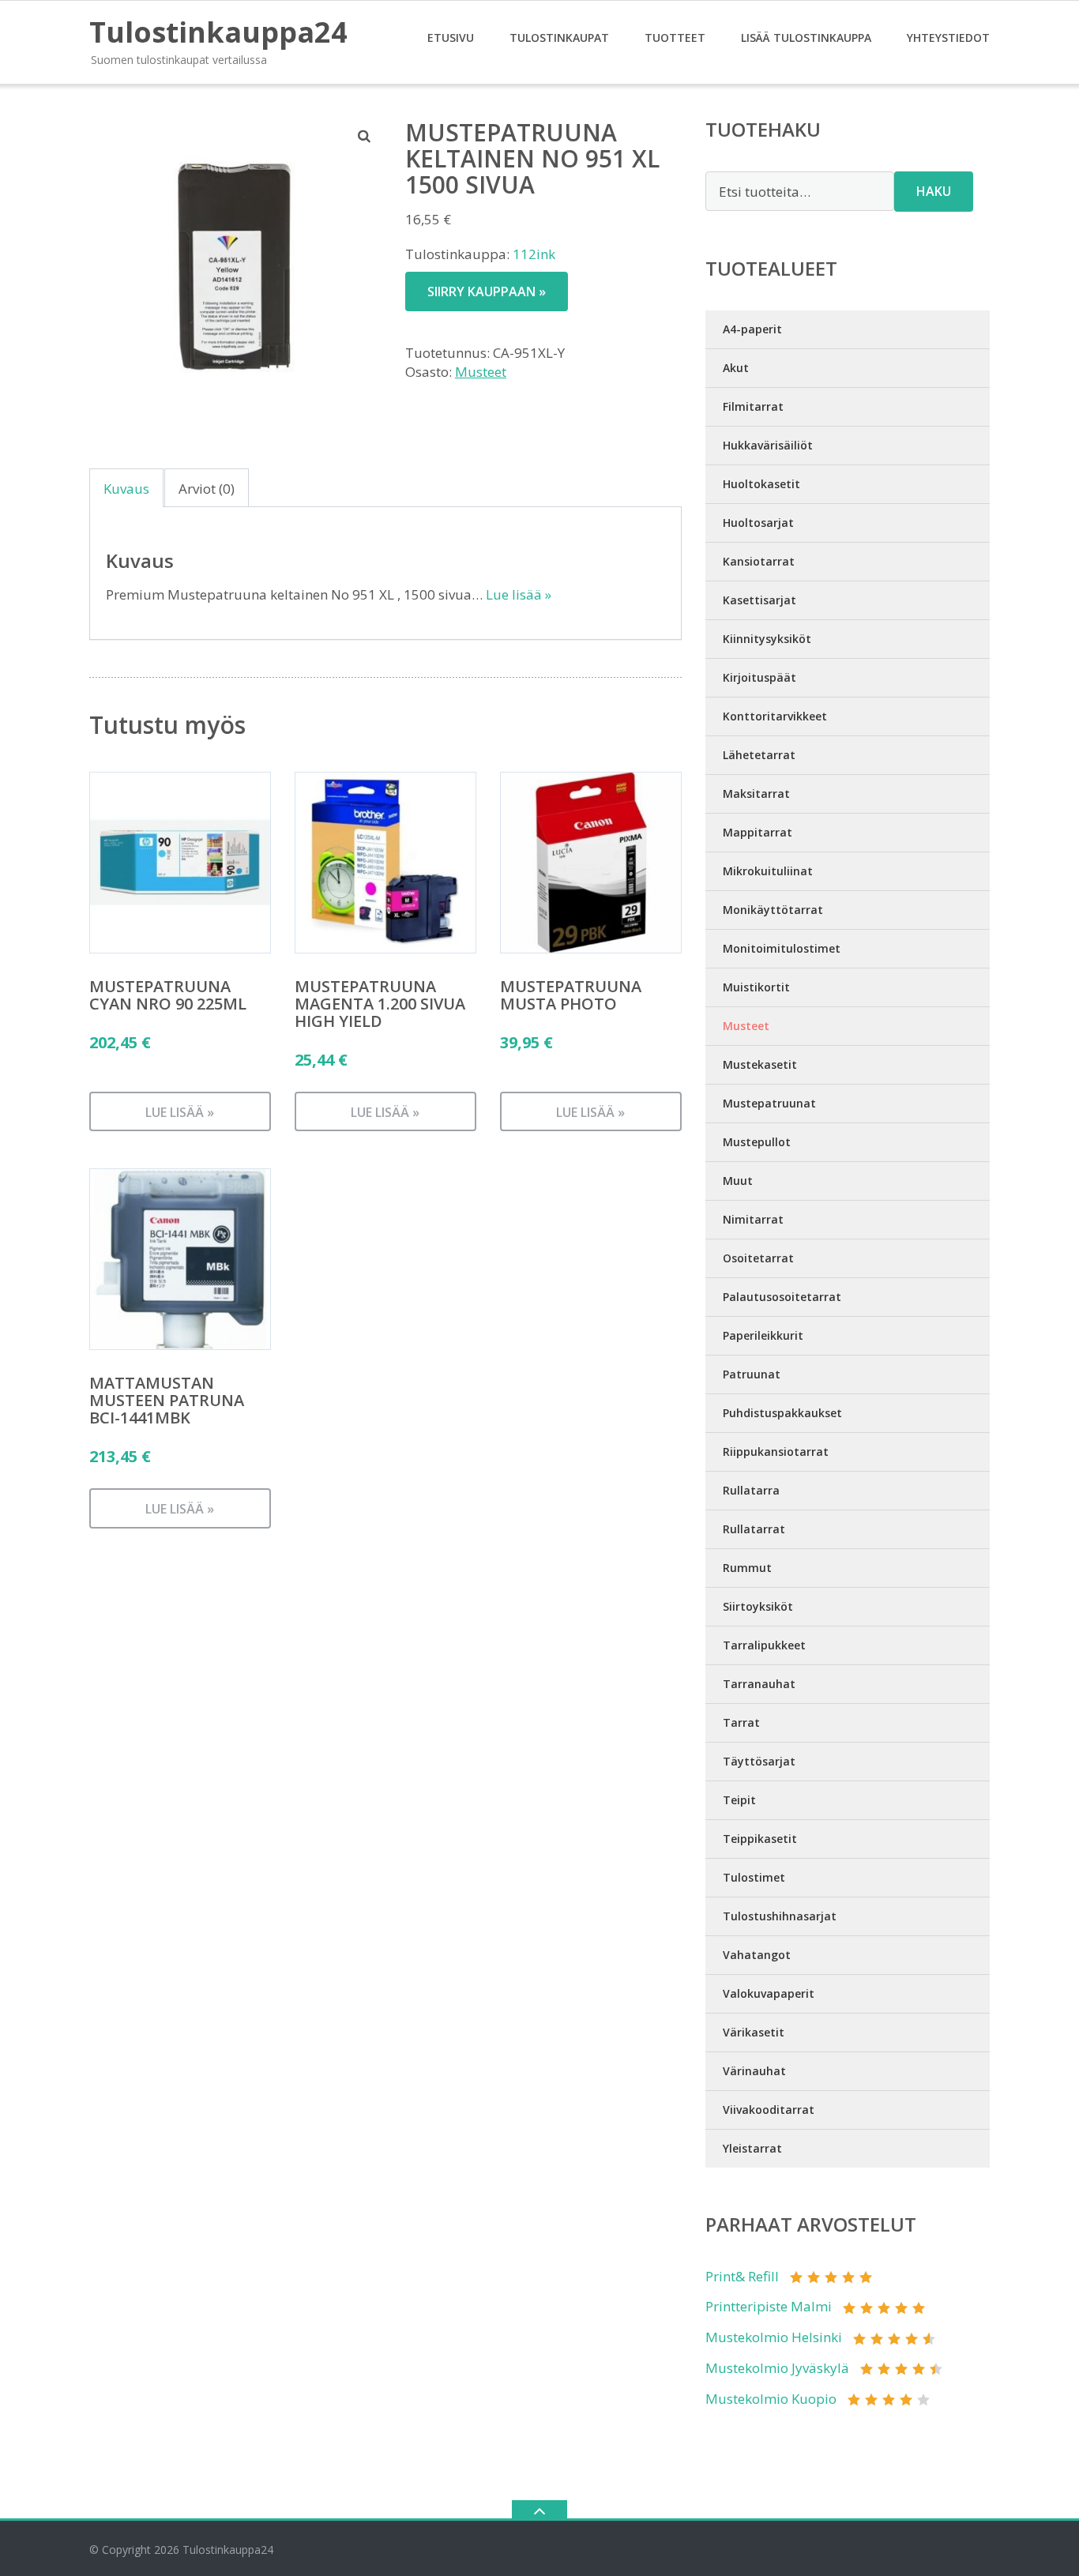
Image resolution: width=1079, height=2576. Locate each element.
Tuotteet (675, 38)
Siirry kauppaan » (487, 291)
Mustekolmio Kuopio (771, 2399)
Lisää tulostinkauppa (806, 38)
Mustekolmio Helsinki (774, 2337)
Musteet (481, 372)
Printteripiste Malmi (769, 2306)
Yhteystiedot (948, 38)
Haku (934, 191)
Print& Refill (742, 2276)
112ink (534, 254)
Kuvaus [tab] (126, 489)
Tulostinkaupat (559, 38)
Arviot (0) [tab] (207, 489)
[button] (365, 136)
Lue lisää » (519, 594)
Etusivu (451, 38)
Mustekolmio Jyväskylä (777, 2368)
